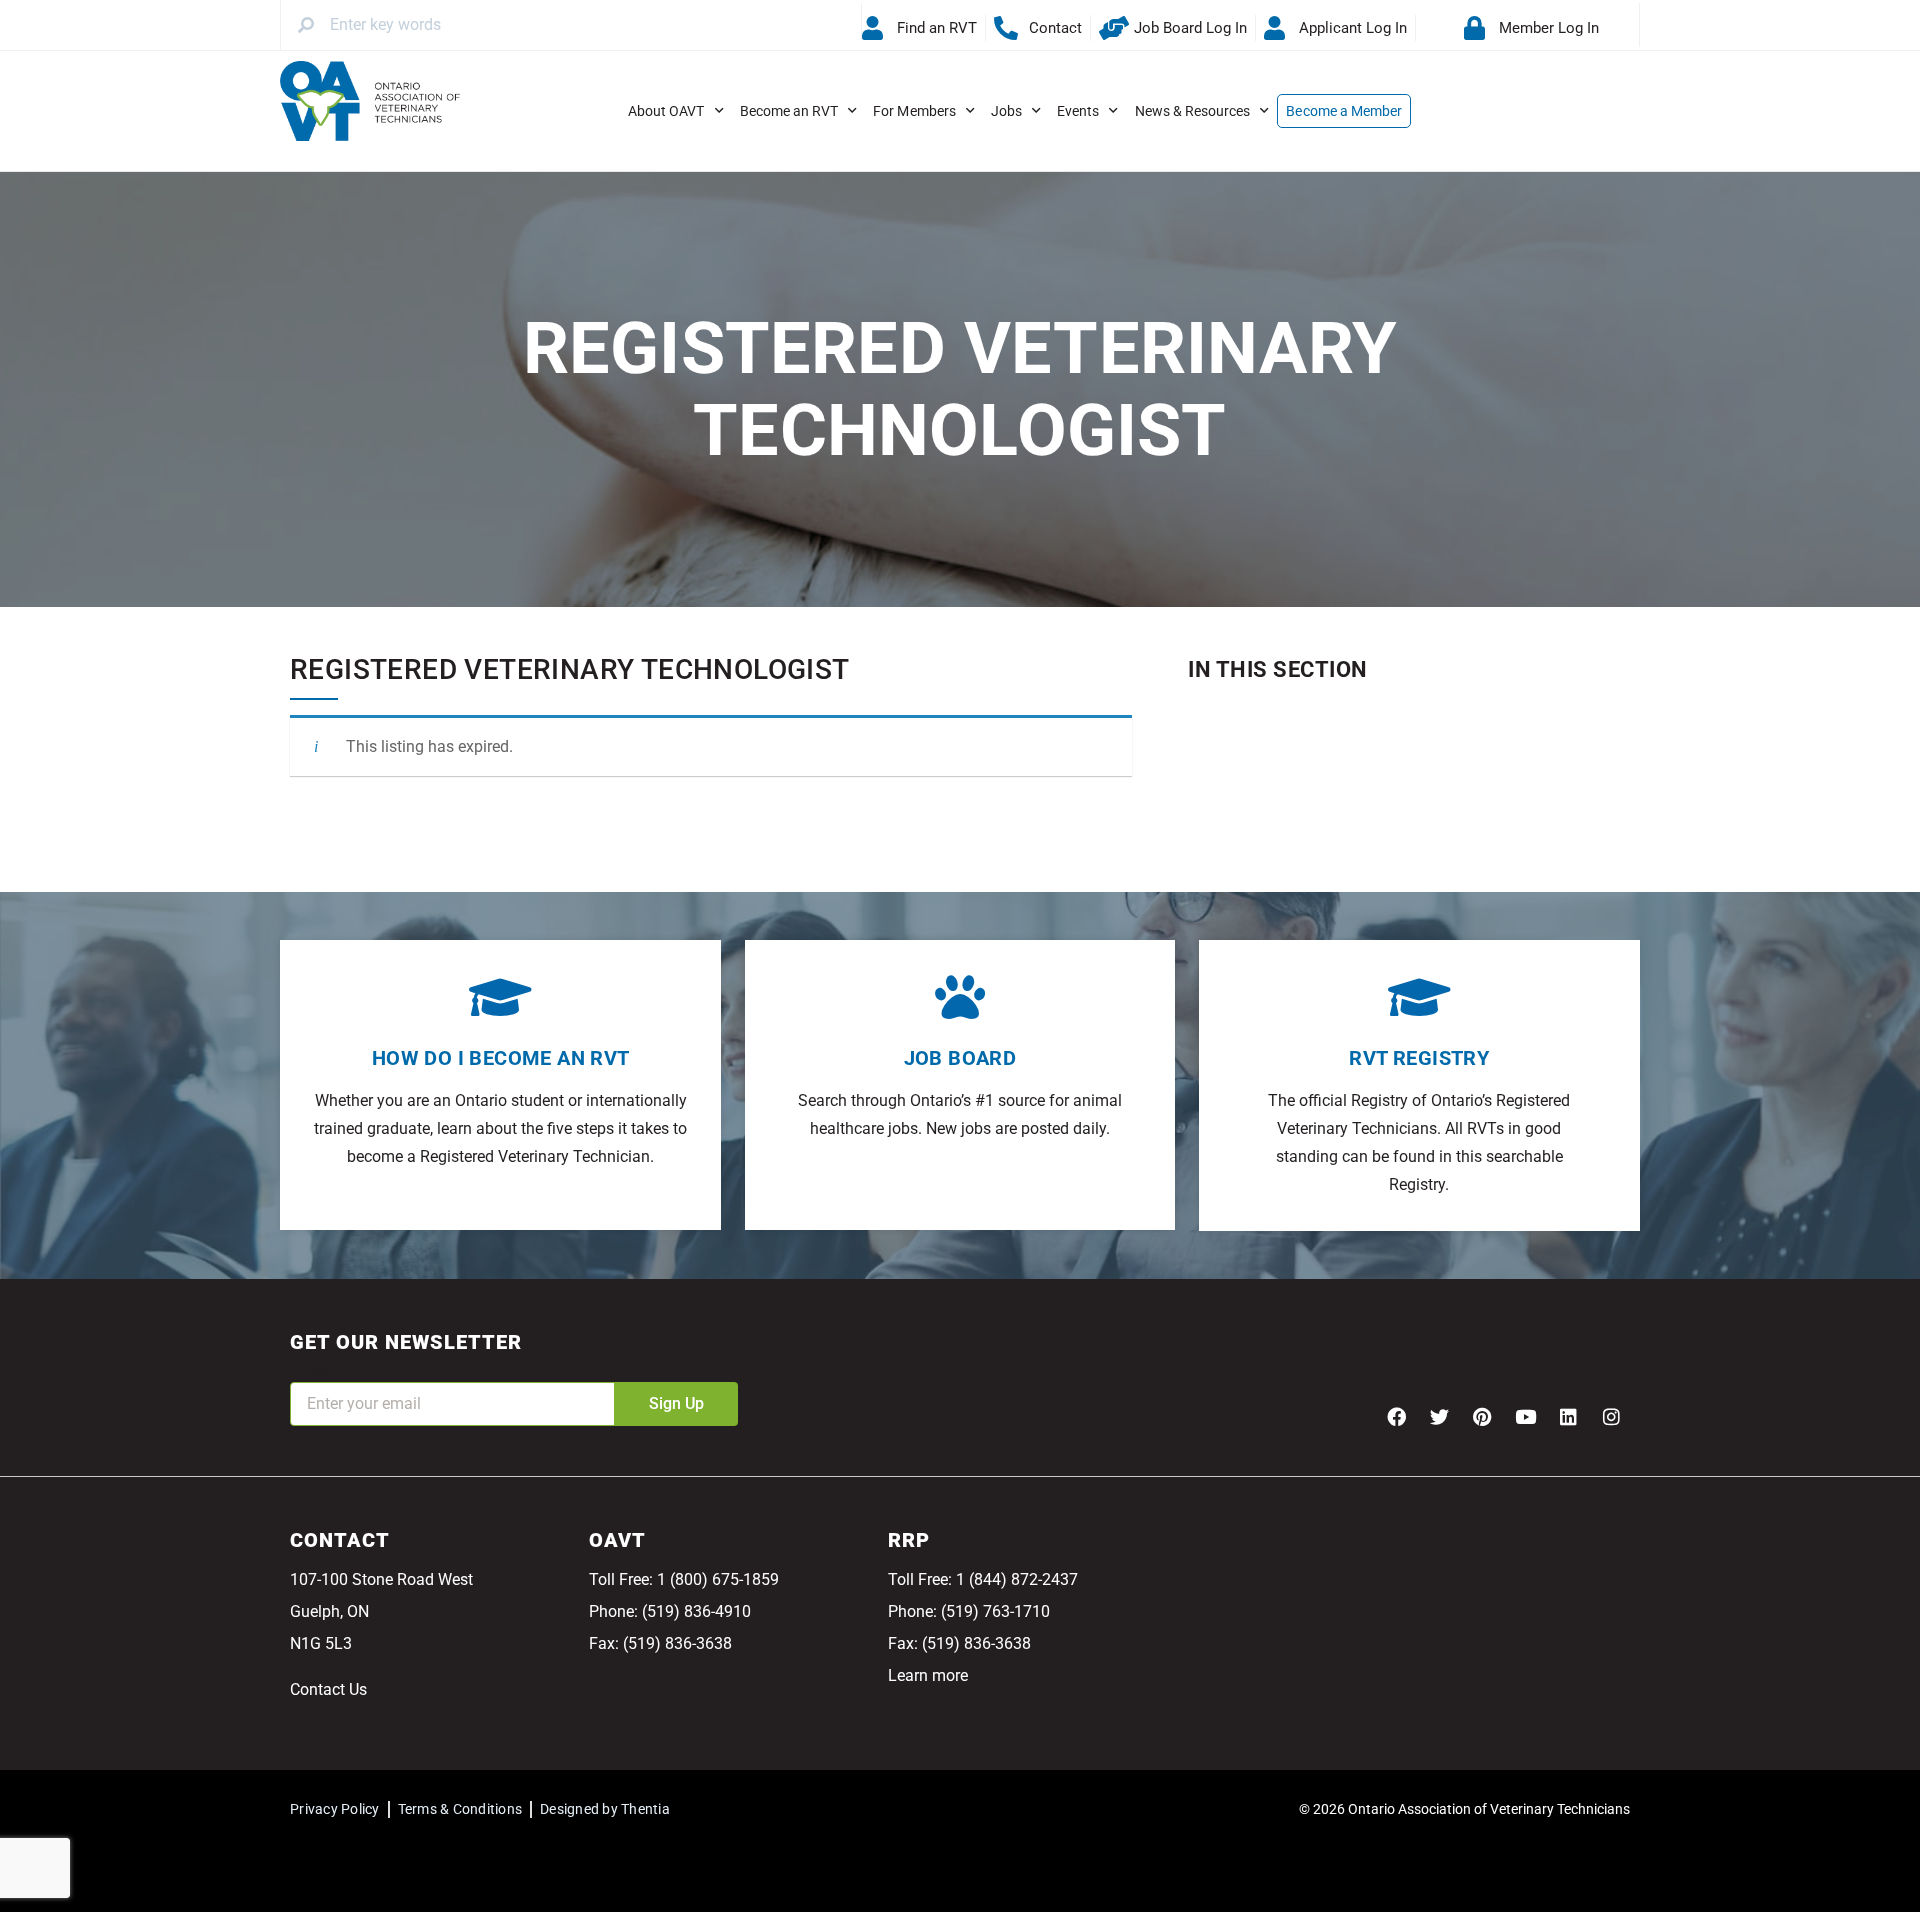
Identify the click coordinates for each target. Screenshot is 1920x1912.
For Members (914, 111)
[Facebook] (1396, 1416)
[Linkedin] (1568, 1416)
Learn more (928, 1675)
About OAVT (666, 111)
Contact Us (328, 1689)
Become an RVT (789, 111)
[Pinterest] (1482, 1416)
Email (310, 1368)
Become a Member (1344, 111)
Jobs (1006, 111)
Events (1078, 111)
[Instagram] (1611, 1416)
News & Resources (1193, 111)
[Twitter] (1439, 1416)
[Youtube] (1525, 1416)
